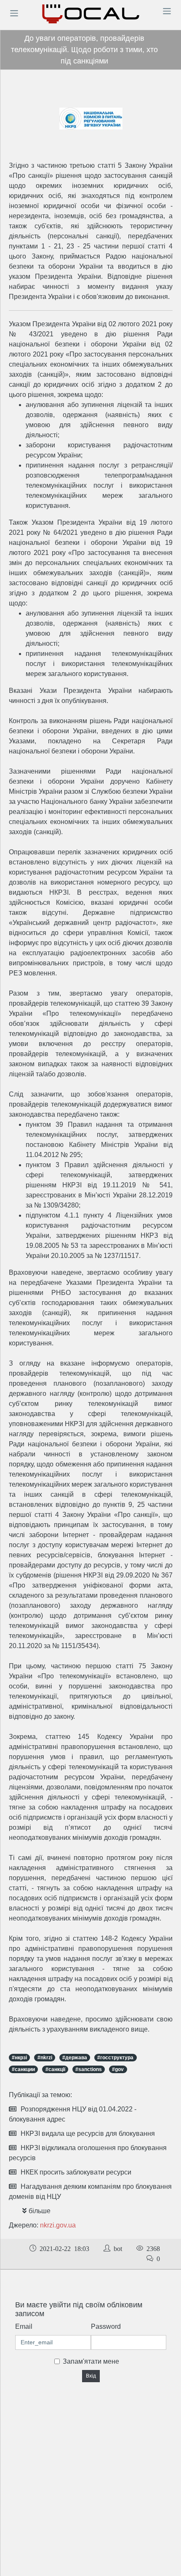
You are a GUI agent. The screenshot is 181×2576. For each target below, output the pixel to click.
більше (40, 2211)
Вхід (91, 2376)
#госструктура (115, 2058)
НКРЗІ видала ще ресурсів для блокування (88, 2133)
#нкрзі (19, 2058)
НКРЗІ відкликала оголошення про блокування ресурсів (88, 2153)
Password (106, 2326)
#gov (118, 2069)
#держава (75, 2058)
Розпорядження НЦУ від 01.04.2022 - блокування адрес (73, 2114)
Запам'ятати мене (91, 2361)
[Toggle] (14, 13)
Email (24, 2326)
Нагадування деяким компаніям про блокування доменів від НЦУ (90, 2192)
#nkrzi (45, 2058)
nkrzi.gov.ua (58, 2225)
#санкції (55, 2069)
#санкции (23, 2069)
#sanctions (89, 2069)
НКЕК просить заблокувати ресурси (76, 2172)
